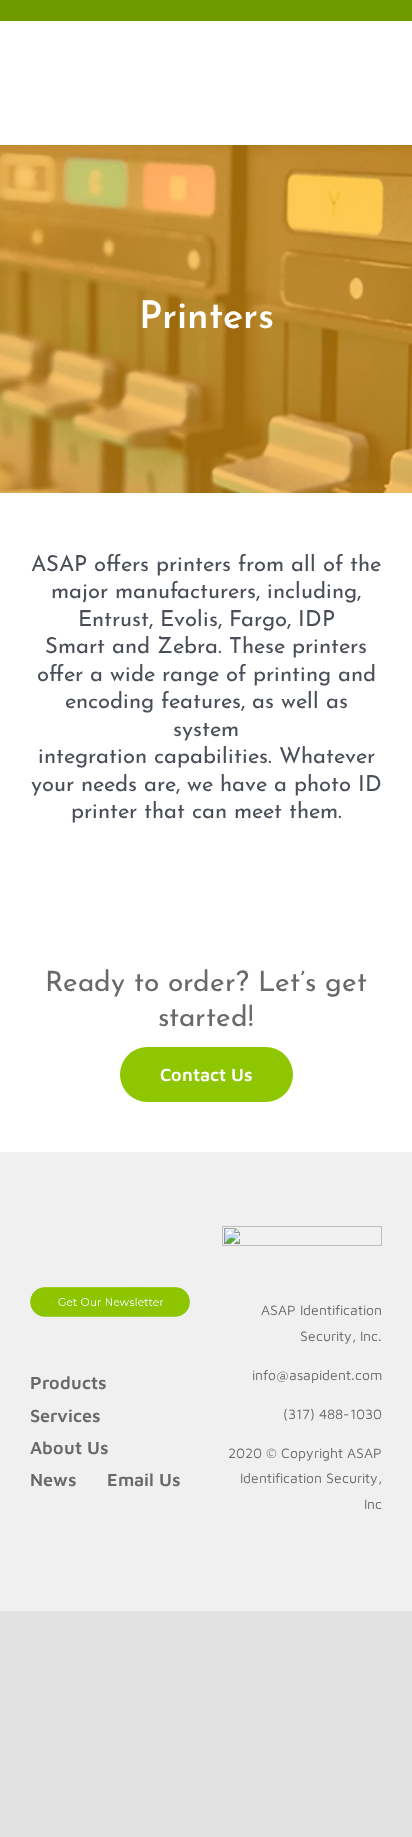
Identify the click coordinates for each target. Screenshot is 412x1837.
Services (65, 1415)
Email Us (144, 1479)
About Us (69, 1447)
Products (68, 1382)
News (53, 1479)
